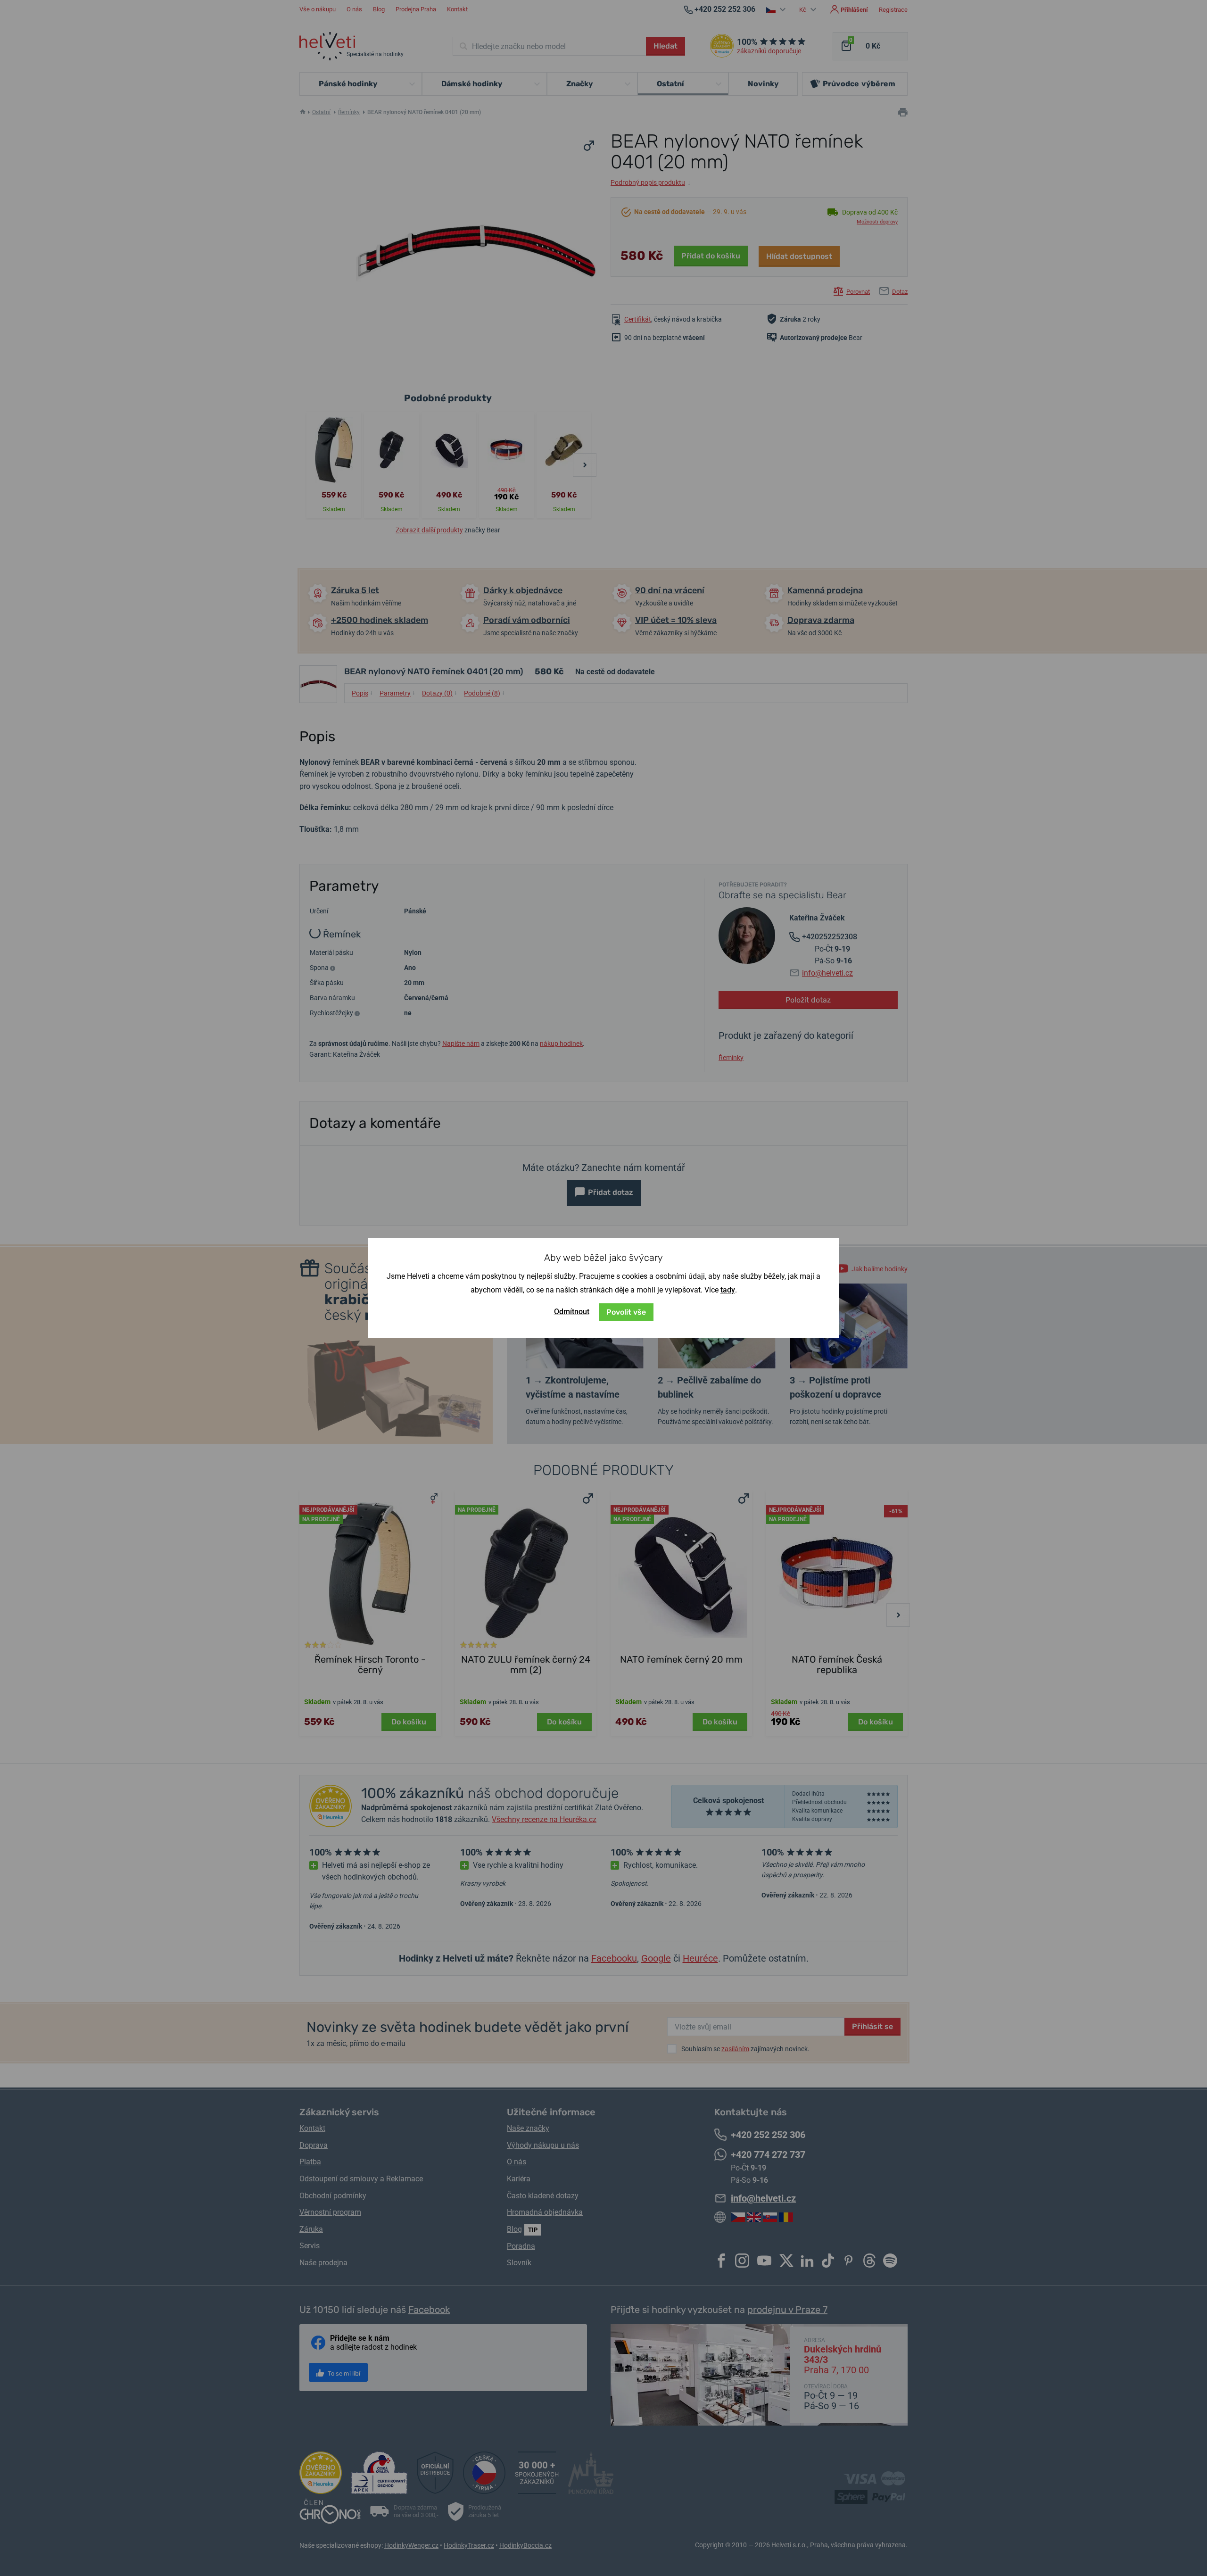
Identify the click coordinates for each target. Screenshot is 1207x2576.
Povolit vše (626, 1312)
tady (728, 1290)
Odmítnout (572, 1312)
